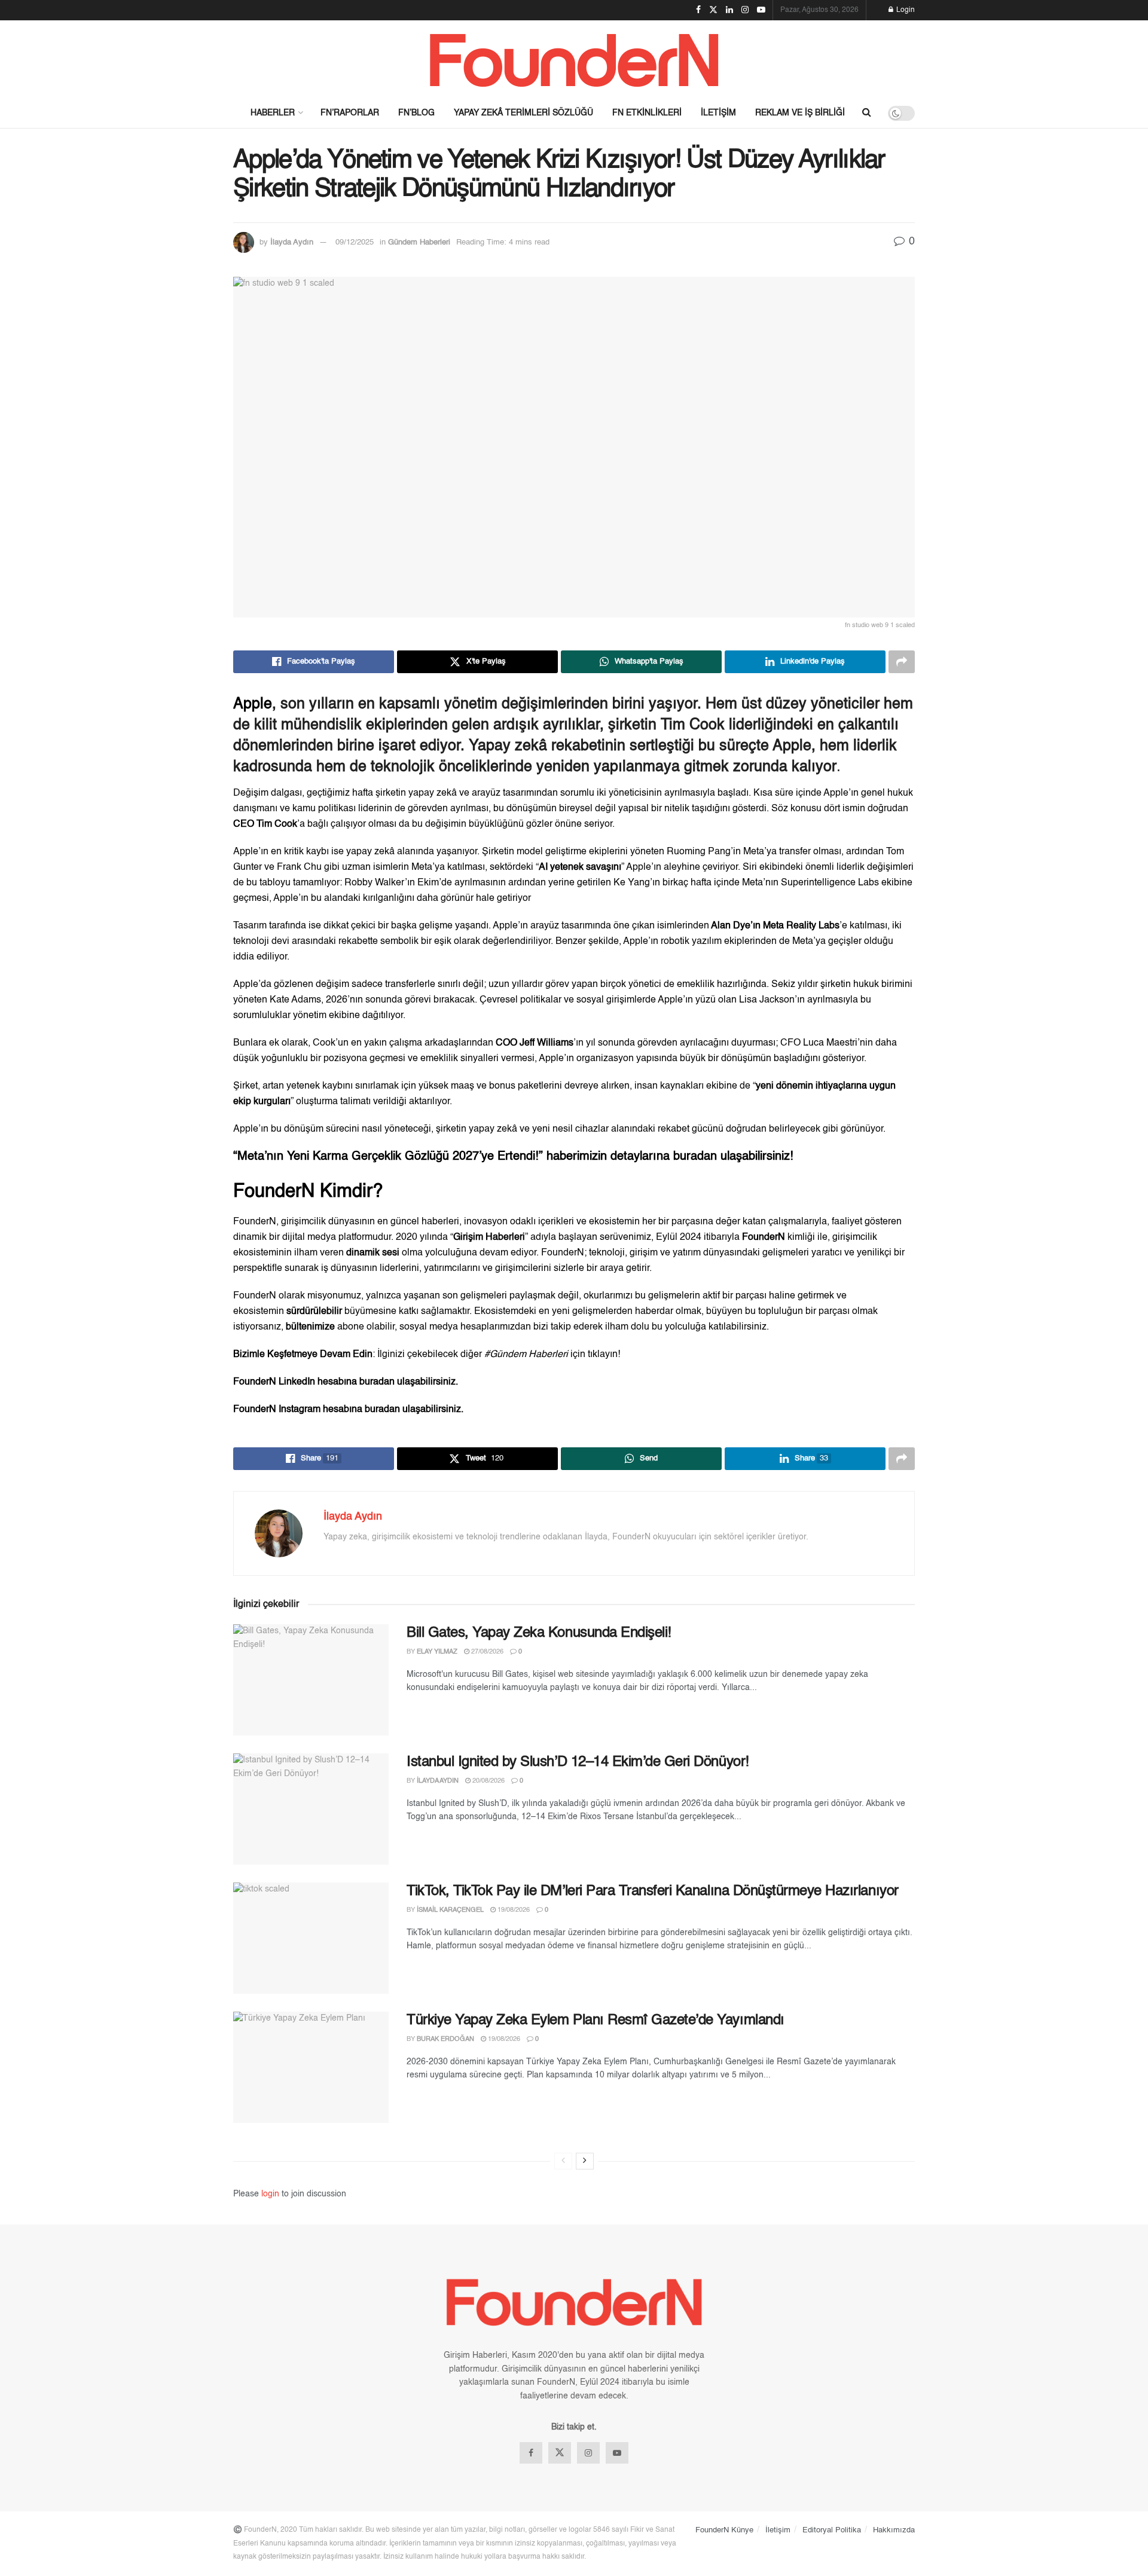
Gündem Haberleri (419, 242)
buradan (697, 1157)
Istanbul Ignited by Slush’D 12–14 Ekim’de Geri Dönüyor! (578, 1762)
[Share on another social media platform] (902, 662)
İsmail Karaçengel (450, 1910)
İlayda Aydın (292, 242)
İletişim (718, 113)
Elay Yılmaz (437, 1652)
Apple (253, 705)
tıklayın (603, 1355)
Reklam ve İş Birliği (800, 113)
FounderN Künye (724, 2530)
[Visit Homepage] (574, 59)
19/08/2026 (513, 1910)
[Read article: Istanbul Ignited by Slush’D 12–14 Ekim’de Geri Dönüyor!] (311, 1809)
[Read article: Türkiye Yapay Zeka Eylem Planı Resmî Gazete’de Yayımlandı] (311, 2067)
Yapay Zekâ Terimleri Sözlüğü (523, 113)
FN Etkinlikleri (647, 113)
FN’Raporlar (350, 113)
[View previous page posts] (563, 2161)
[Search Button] (867, 113)
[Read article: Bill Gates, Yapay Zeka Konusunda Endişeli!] (311, 1680)
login (270, 2194)
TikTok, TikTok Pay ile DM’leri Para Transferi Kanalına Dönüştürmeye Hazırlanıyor (653, 1891)
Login (905, 10)
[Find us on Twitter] (560, 2453)
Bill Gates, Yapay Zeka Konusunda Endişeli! (539, 1633)
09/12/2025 (355, 242)
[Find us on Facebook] (531, 2453)
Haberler (273, 113)
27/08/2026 (486, 1652)
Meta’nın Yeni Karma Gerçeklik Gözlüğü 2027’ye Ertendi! (388, 1157)
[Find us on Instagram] (588, 2453)
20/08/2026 (488, 1781)
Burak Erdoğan (445, 2039)
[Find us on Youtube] (617, 2453)
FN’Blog (416, 113)
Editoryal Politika (832, 2530)
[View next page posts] (585, 2161)
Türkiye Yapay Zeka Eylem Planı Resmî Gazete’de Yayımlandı (596, 2021)
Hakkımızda (894, 2530)
